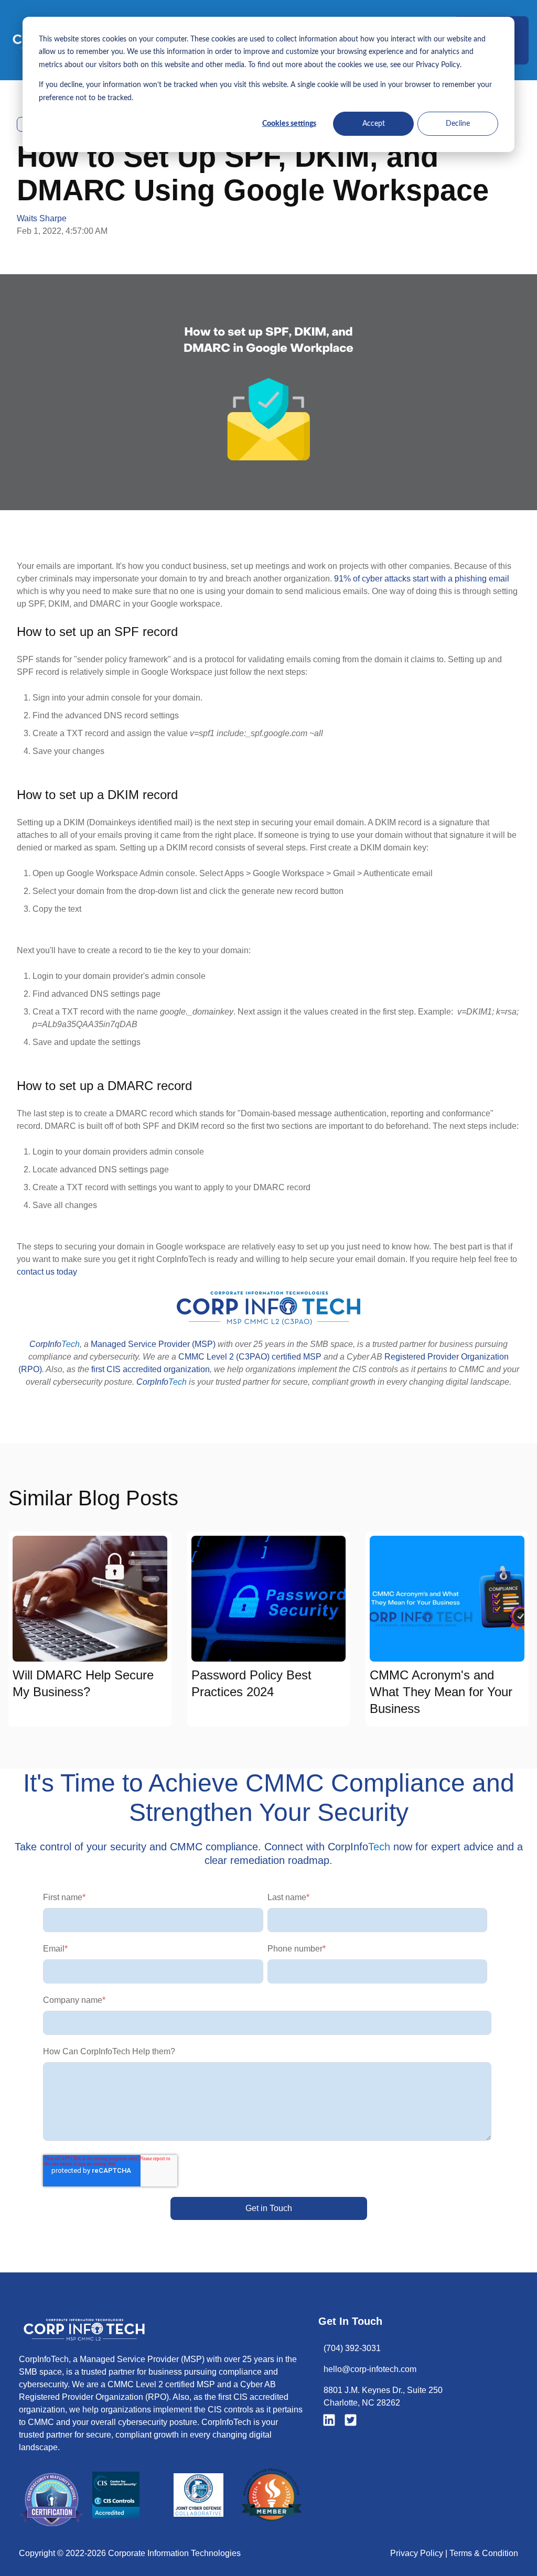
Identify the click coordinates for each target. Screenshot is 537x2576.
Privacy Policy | (420, 2553)
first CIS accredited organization (151, 1369)
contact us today (47, 1272)
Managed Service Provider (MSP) (153, 1344)
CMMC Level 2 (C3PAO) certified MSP (250, 1357)
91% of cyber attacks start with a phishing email (422, 579)
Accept (374, 124)
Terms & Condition (484, 2553)
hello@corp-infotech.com (370, 2369)
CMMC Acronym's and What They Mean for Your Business (441, 1692)
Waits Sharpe (42, 218)
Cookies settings (289, 124)
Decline (458, 124)
